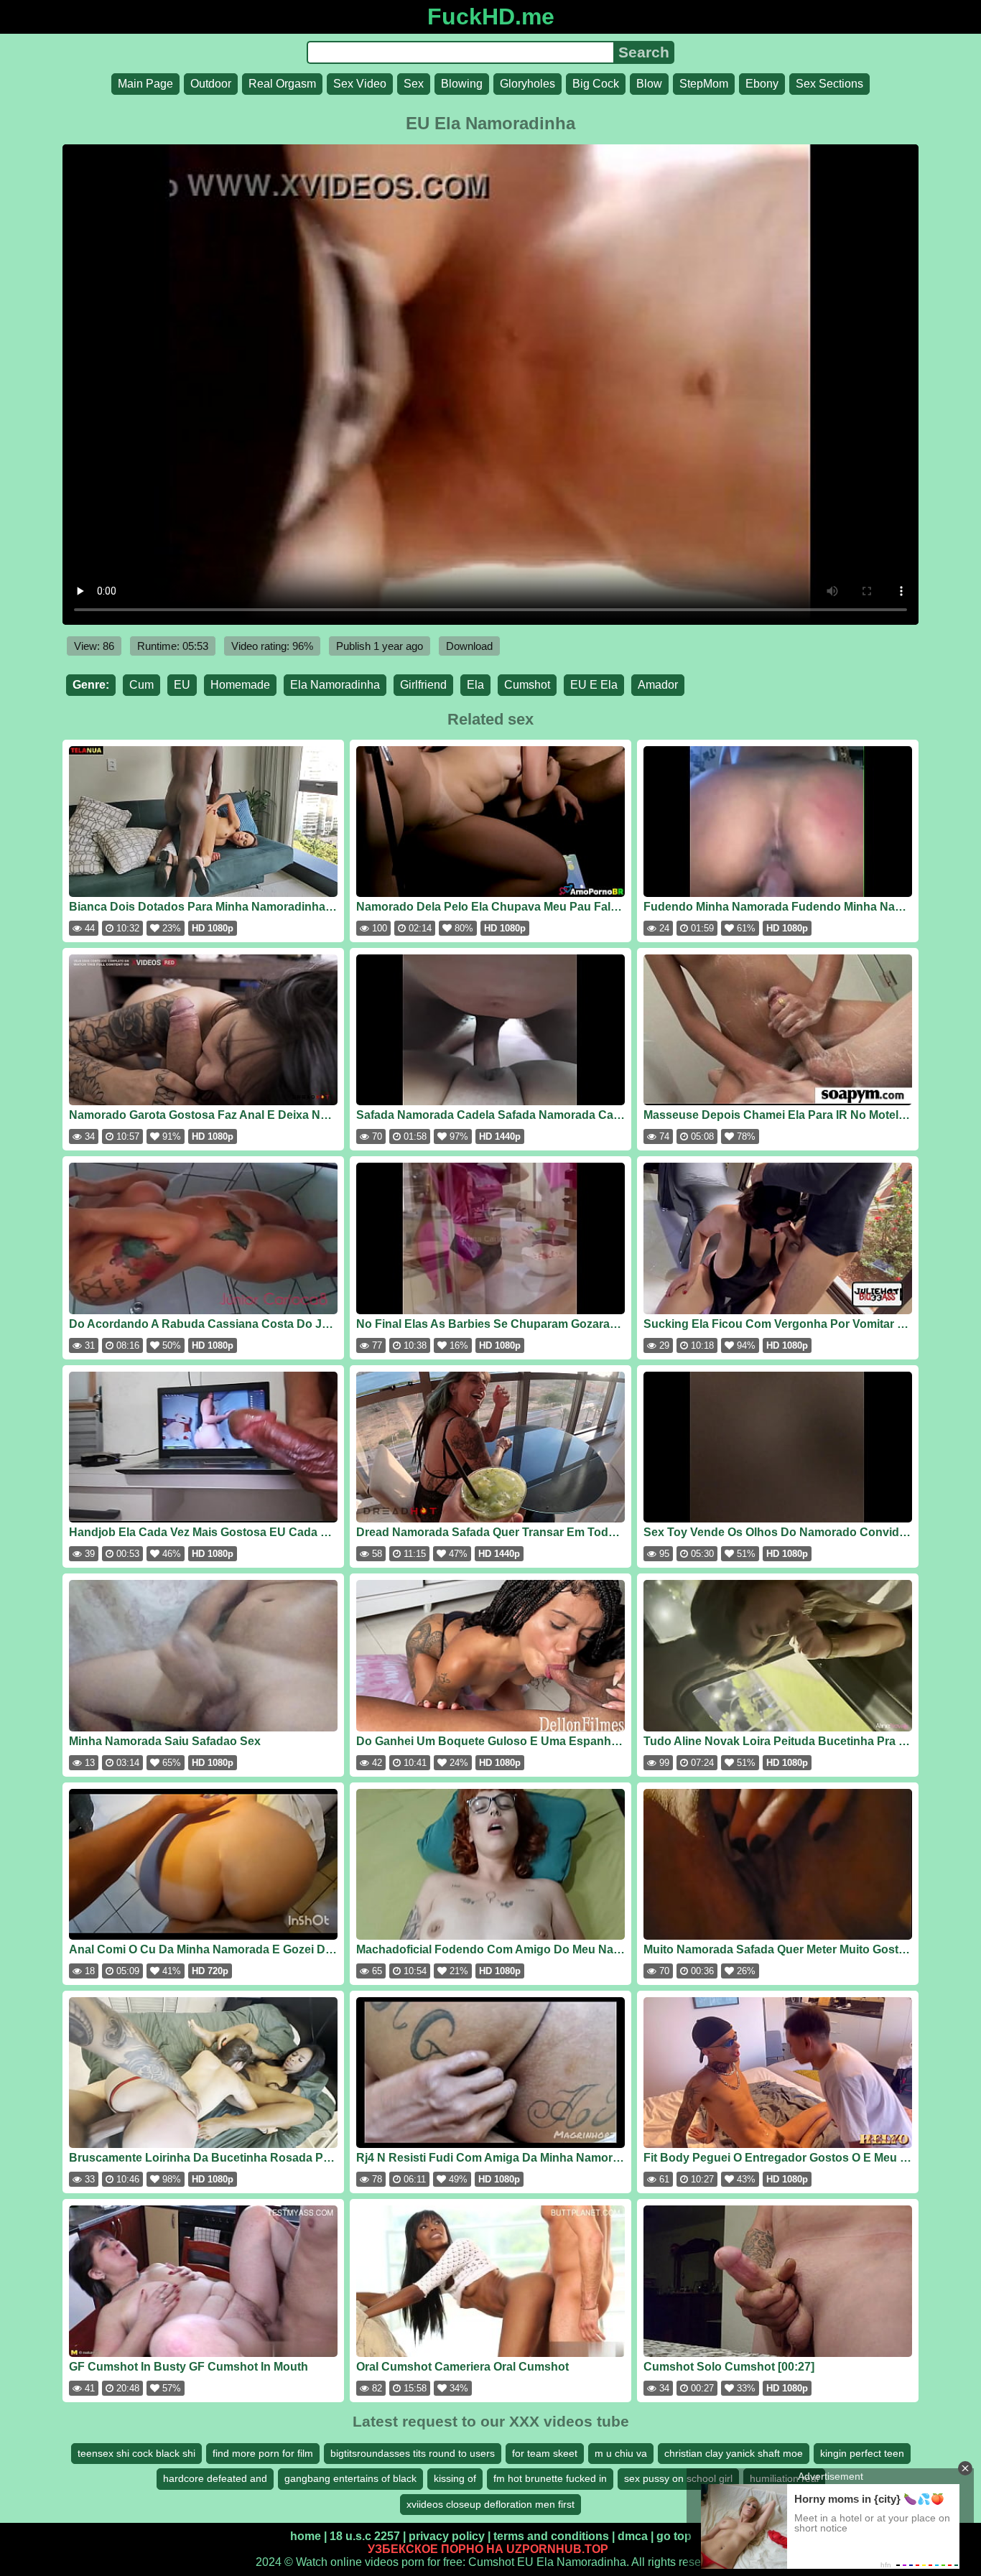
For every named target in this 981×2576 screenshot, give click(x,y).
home (306, 2536)
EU (182, 685)
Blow (649, 84)
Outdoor (211, 84)
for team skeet (545, 2453)
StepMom (704, 84)
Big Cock (596, 84)
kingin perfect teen (862, 2453)
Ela (475, 685)
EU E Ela (594, 685)
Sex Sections (829, 84)
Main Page (145, 84)
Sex (414, 84)
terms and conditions (551, 2536)
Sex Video (360, 84)
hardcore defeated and (215, 2478)
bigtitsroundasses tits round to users (413, 2453)
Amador (658, 685)
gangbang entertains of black (350, 2478)
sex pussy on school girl (678, 2478)
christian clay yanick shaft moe (734, 2453)
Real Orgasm (282, 84)
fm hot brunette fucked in (550, 2478)
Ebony (762, 84)
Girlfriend (423, 685)
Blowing (462, 84)
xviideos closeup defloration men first (490, 2504)
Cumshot (527, 685)
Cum (141, 685)
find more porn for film (263, 2453)
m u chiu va (621, 2453)
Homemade (240, 685)
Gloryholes (527, 84)
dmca (633, 2536)
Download (469, 646)
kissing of (455, 2478)
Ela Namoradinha (335, 685)
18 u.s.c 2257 (365, 2536)
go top (674, 2536)
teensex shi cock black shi (136, 2453)
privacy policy (447, 2536)
